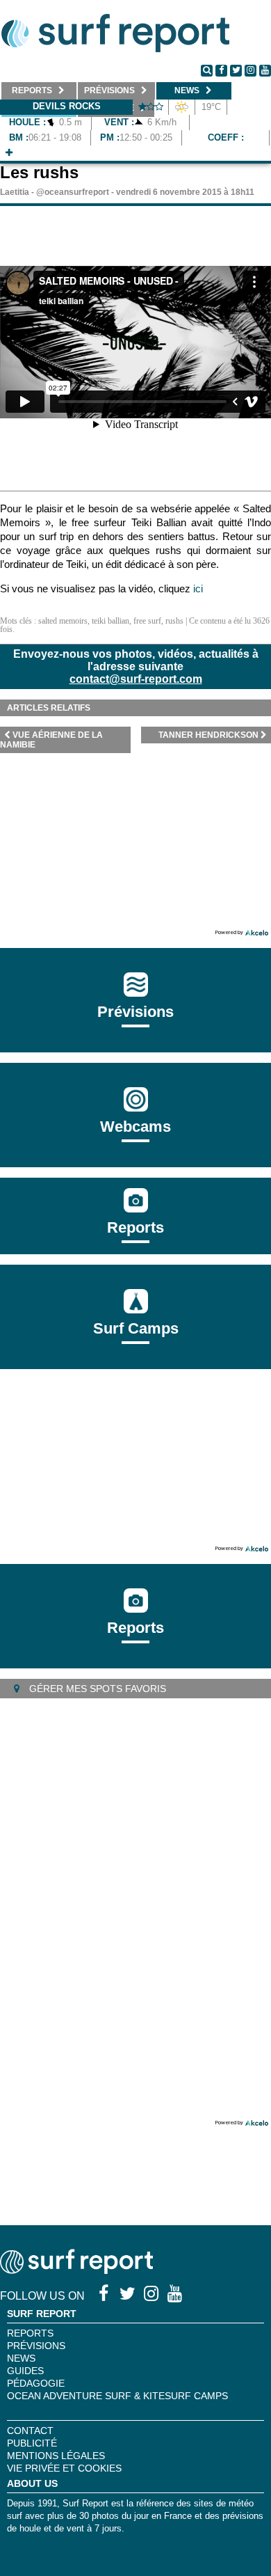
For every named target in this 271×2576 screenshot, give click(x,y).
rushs (174, 621)
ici (198, 588)
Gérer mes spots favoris (96, 1689)
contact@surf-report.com (136, 679)
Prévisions (36, 2346)
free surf (147, 621)
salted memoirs (63, 621)
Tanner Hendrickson (208, 735)
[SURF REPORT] (76, 2270)
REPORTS (30, 2333)
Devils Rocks (67, 106)
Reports (135, 1227)
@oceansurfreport (73, 192)
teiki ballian (110, 621)
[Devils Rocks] (9, 153)
